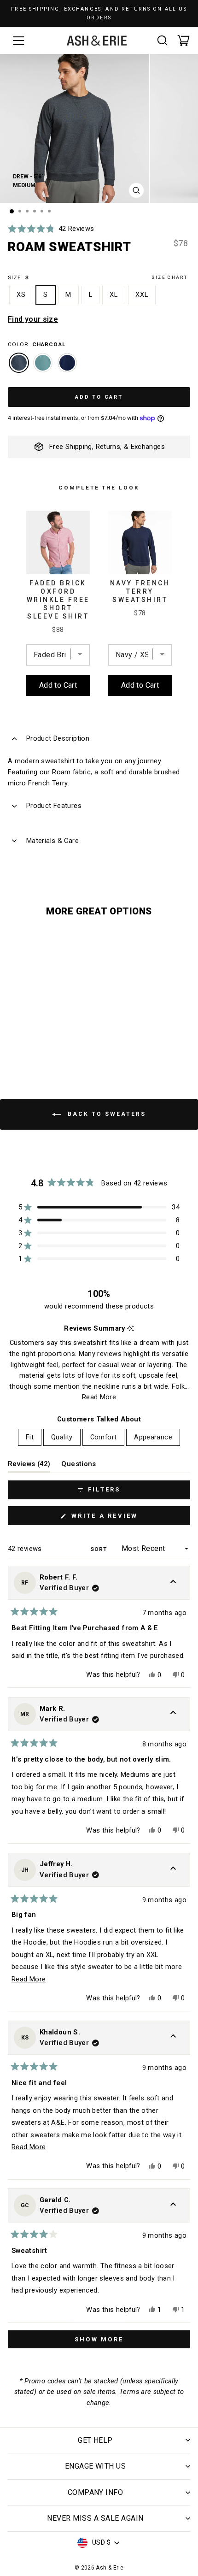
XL (114, 295)
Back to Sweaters (105, 1114)
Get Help (95, 2440)
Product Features (54, 806)
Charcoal (19, 363)
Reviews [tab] (29, 1466)
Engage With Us (96, 2466)
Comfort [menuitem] (104, 1437)
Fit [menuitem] (30, 1437)
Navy (67, 363)
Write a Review (122, 1518)
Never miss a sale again (95, 2518)
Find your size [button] (33, 319)
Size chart (169, 277)
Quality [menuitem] (62, 1437)
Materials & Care (52, 841)
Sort (99, 1549)
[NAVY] (67, 367)
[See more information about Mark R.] (173, 1714)
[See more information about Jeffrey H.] (173, 1870)
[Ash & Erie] (97, 41)
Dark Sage (43, 363)
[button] (51, 229)
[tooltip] (131, 1329)
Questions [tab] (79, 1466)
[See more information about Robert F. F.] (173, 1583)
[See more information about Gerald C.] (173, 2205)
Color (37, 344)
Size (98, 277)
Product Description (58, 738)
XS (21, 295)
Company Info (96, 2492)
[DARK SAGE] (43, 367)
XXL (142, 295)
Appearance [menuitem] (153, 1437)
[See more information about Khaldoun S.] (173, 2038)
